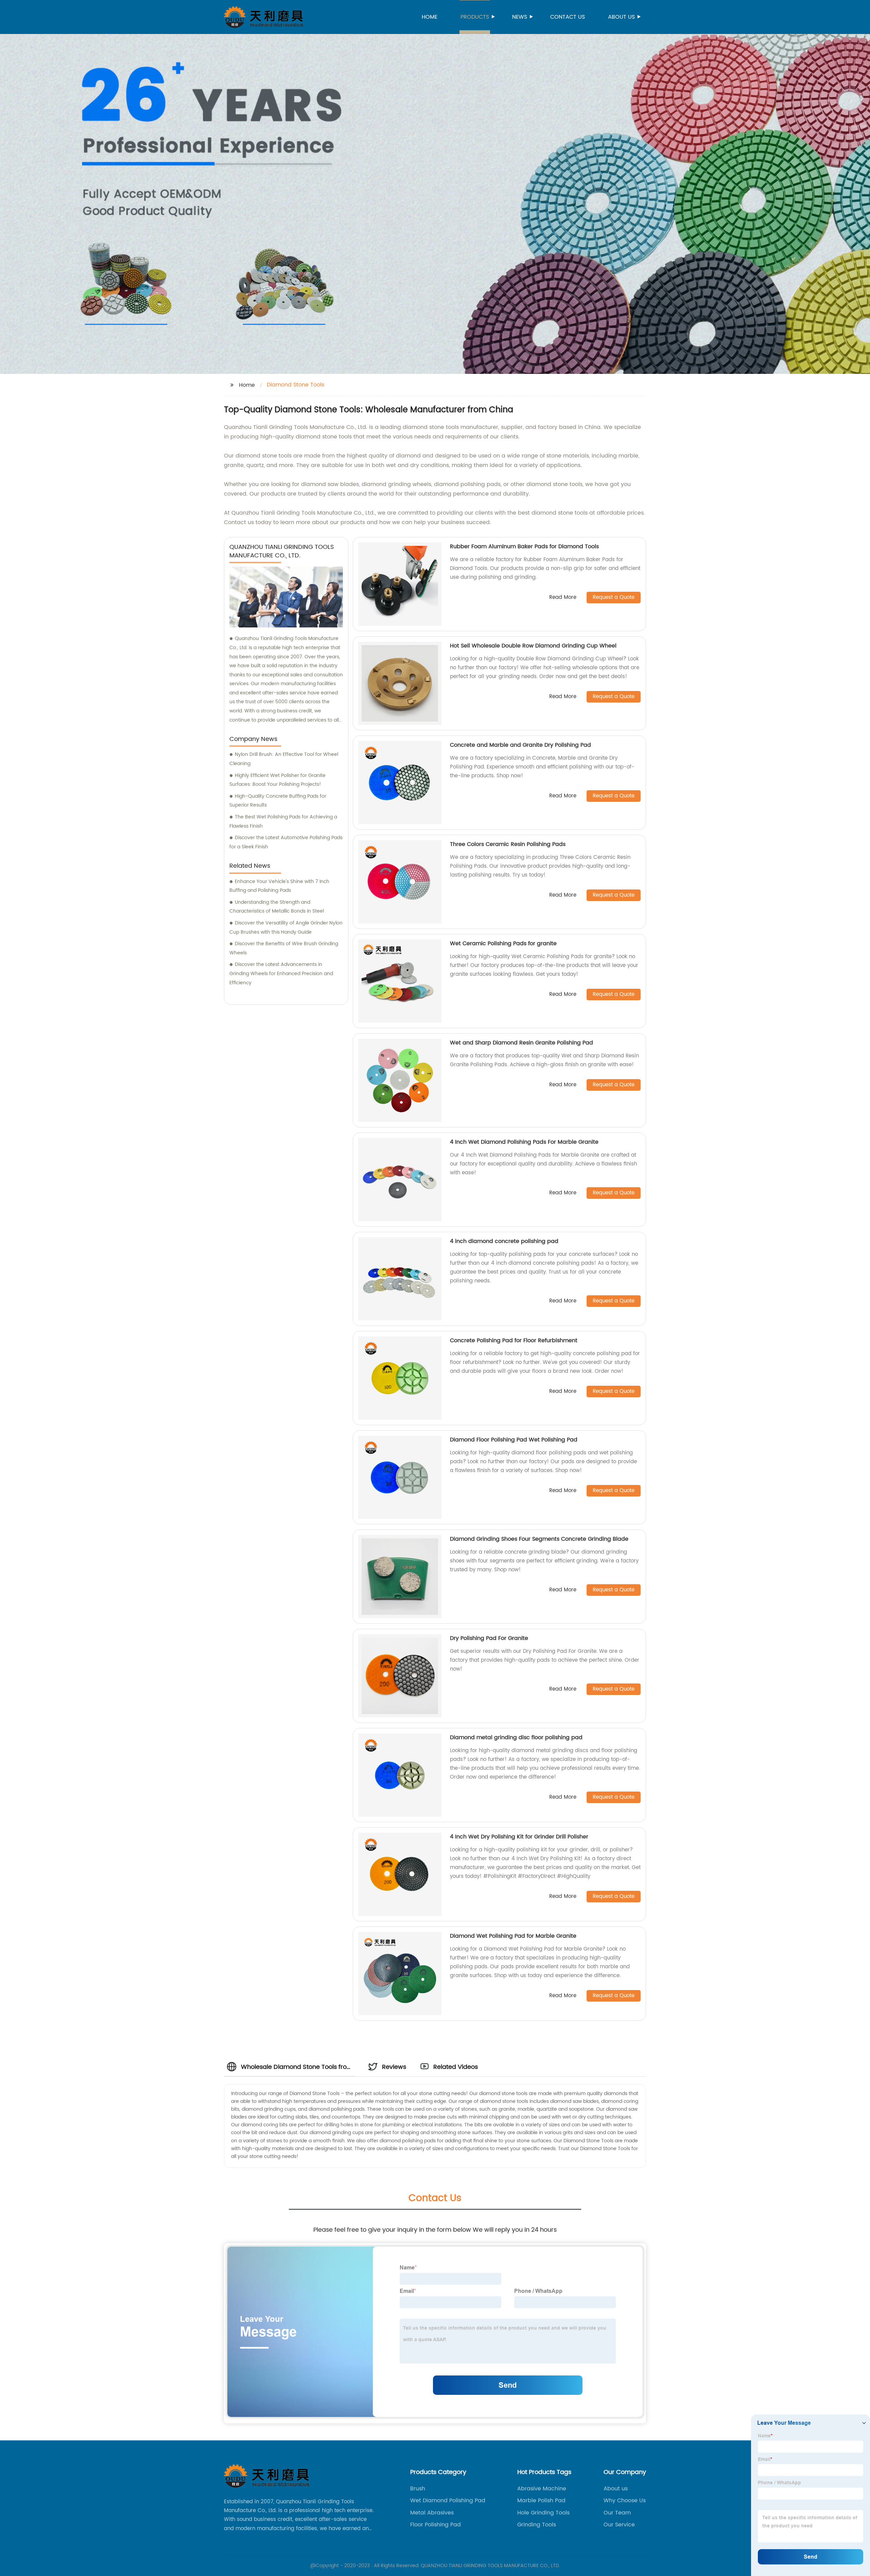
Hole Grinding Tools (543, 2513)
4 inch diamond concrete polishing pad (504, 1241)
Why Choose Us (625, 2501)
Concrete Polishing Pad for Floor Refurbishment (514, 1341)
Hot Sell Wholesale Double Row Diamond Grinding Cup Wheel (533, 646)
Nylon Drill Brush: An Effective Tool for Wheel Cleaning (284, 759)
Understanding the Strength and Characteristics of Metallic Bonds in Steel (277, 907)
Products (475, 17)
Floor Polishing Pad (436, 2525)
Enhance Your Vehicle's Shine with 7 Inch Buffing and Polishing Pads (279, 886)
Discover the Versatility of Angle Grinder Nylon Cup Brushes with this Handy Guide (286, 928)
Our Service (619, 2525)
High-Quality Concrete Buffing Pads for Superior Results (278, 801)
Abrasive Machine (542, 2489)
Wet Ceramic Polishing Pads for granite (503, 944)
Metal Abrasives (432, 2513)
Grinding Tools (537, 2525)
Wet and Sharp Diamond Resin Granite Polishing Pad (521, 1043)
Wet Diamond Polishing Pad (448, 2501)
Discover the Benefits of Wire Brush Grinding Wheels (284, 948)
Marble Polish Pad (541, 2501)
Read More (563, 598)
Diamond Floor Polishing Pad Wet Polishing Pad (514, 1440)
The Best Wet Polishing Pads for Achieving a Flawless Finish (283, 822)
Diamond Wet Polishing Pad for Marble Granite (513, 1936)
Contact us (568, 17)
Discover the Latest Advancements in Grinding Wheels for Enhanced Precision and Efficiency (281, 973)
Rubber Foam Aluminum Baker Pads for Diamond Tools (524, 547)
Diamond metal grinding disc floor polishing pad (517, 1737)
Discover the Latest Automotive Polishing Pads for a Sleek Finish (286, 842)
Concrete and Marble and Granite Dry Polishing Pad (520, 745)
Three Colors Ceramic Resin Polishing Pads (508, 844)
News (520, 17)
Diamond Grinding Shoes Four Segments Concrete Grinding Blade (539, 1539)
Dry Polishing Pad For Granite (489, 1638)
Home (430, 17)
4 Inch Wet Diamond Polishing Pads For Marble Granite (524, 1142)
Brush (418, 2489)
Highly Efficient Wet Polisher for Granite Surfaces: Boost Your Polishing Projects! (277, 780)
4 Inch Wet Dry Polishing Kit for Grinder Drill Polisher (519, 1837)
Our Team (617, 2513)
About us (621, 17)
